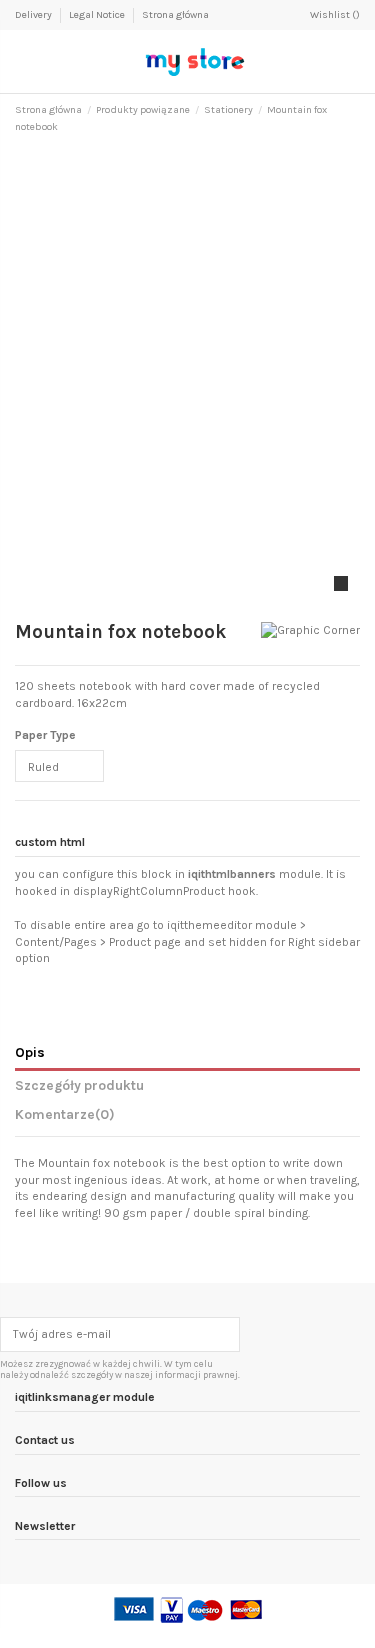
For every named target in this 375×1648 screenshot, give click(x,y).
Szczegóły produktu (79, 1085)
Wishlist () (335, 15)
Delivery (34, 15)
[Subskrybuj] (227, 1334)
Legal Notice (98, 15)
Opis (30, 1052)
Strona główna (175, 15)
